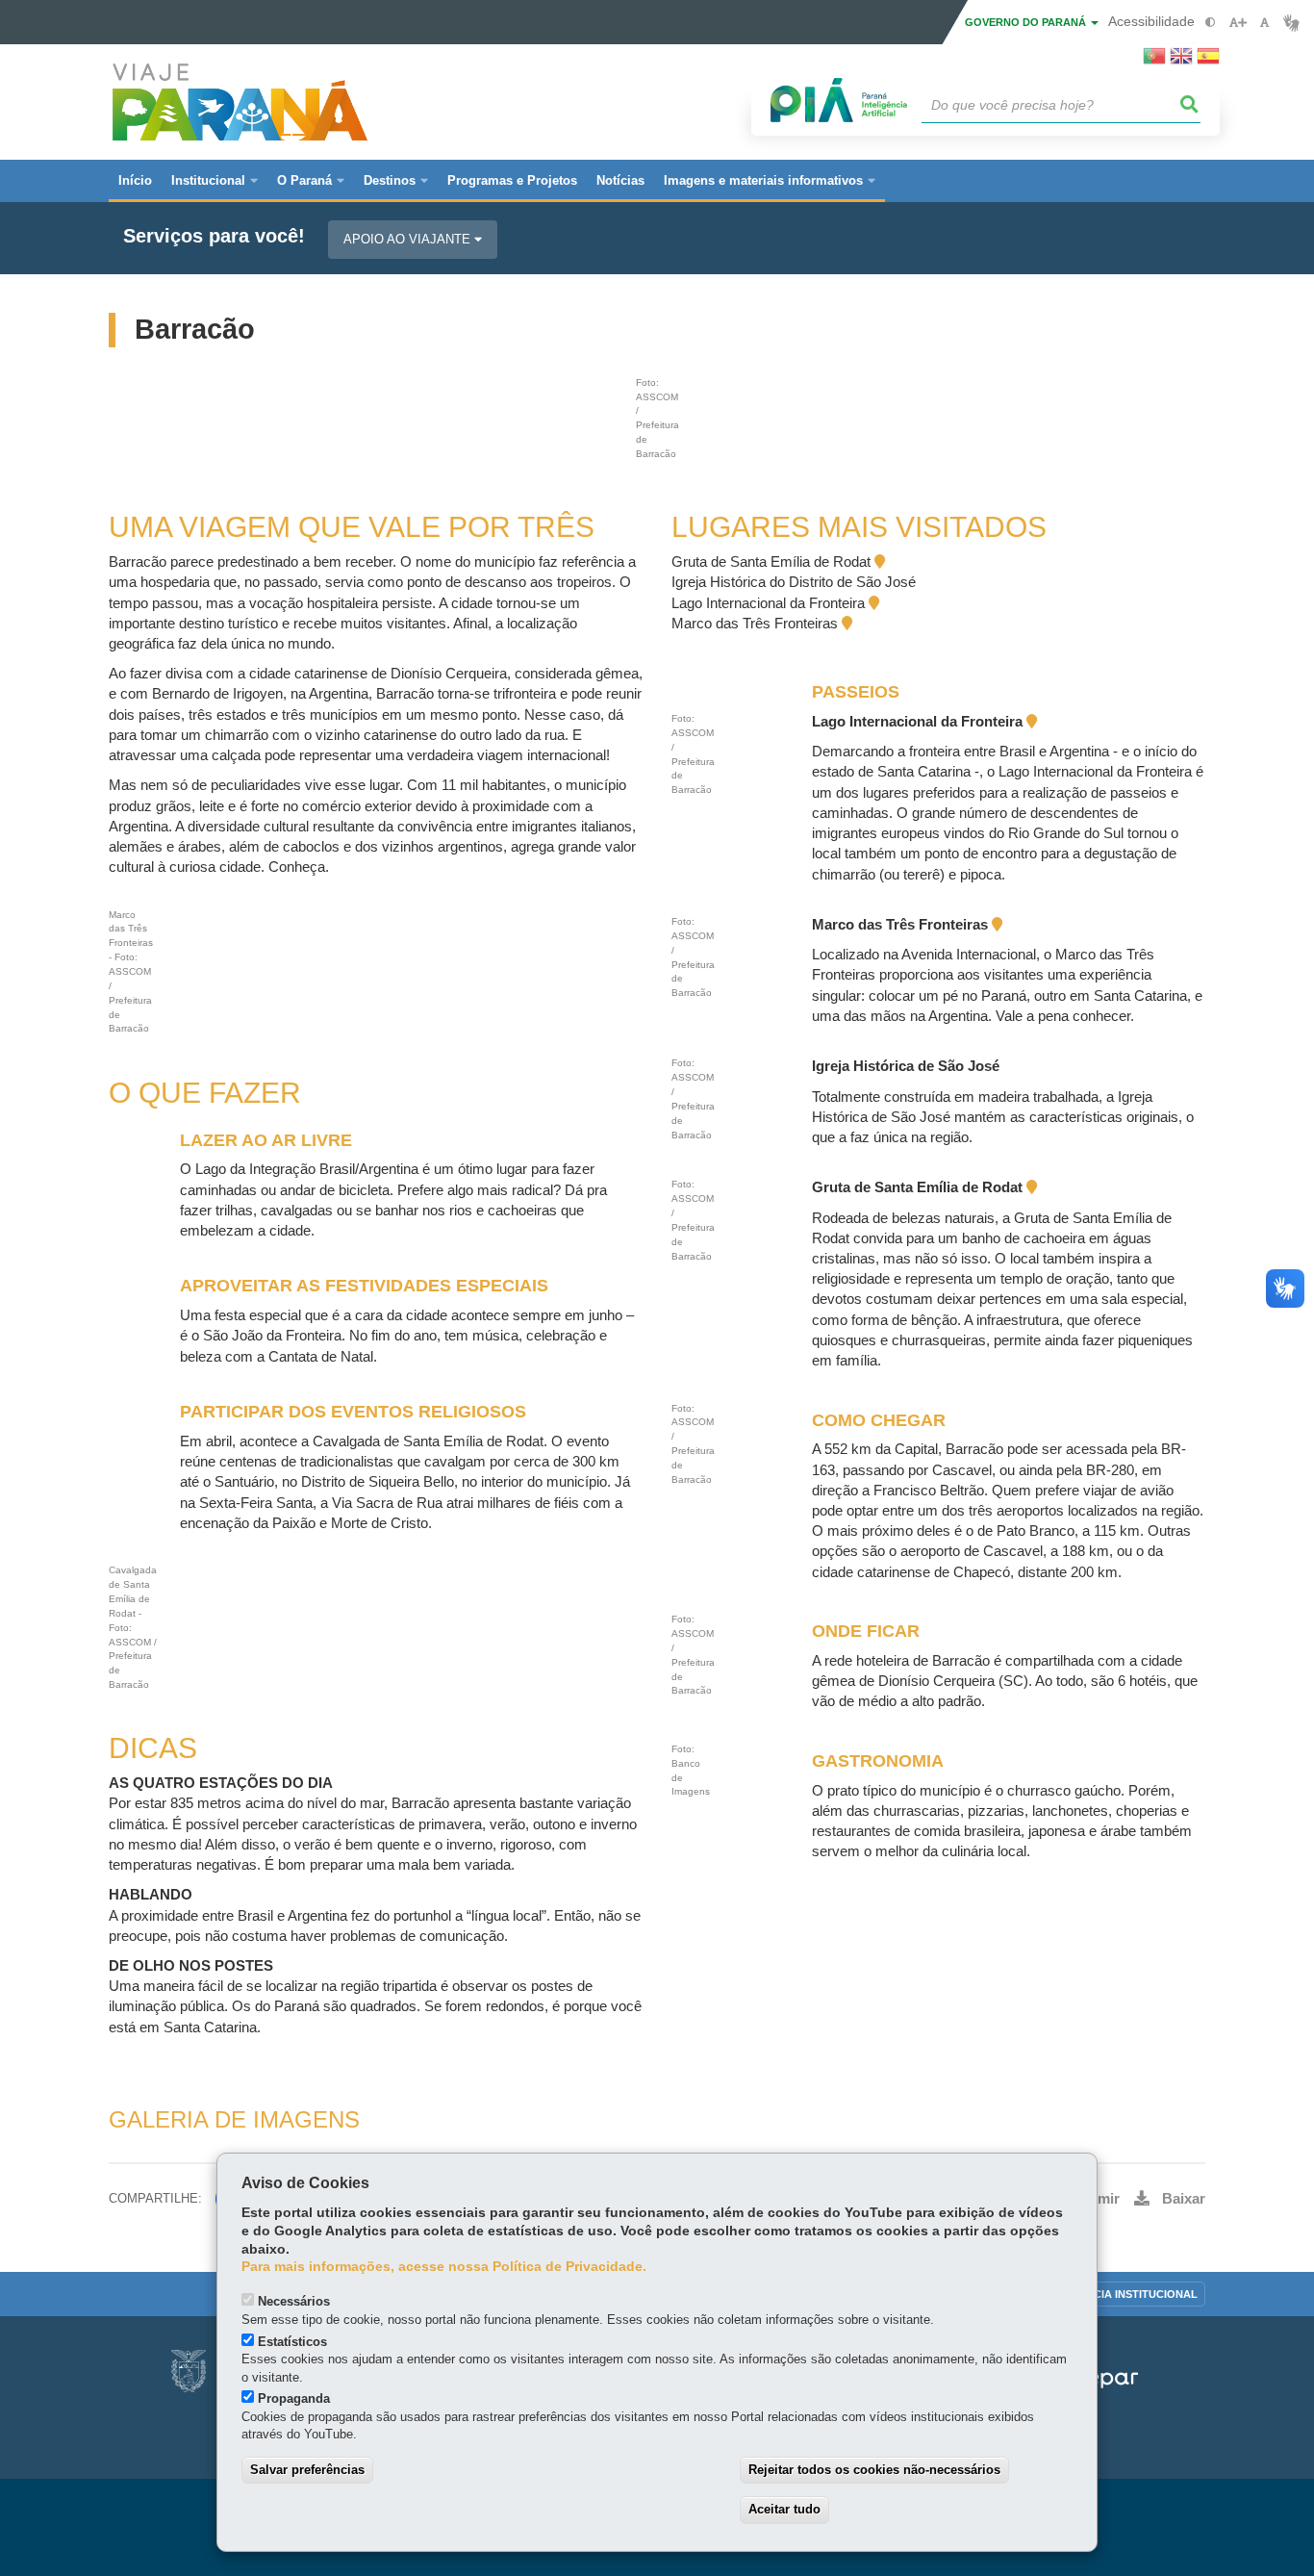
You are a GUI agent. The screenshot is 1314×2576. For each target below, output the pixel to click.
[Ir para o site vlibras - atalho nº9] (1291, 23)
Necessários (294, 2301)
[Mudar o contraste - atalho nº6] (1211, 23)
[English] (1181, 62)
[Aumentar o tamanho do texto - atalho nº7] (1238, 23)
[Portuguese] (1154, 62)
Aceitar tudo (784, 2509)
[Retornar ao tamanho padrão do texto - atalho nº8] (1264, 23)
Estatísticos (292, 2342)
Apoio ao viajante (409, 239)
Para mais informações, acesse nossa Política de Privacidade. (444, 2267)
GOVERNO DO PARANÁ (1027, 22)
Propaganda (294, 2398)
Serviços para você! (214, 236)
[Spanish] (1208, 62)
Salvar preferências (307, 2470)
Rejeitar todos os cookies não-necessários (874, 2470)
